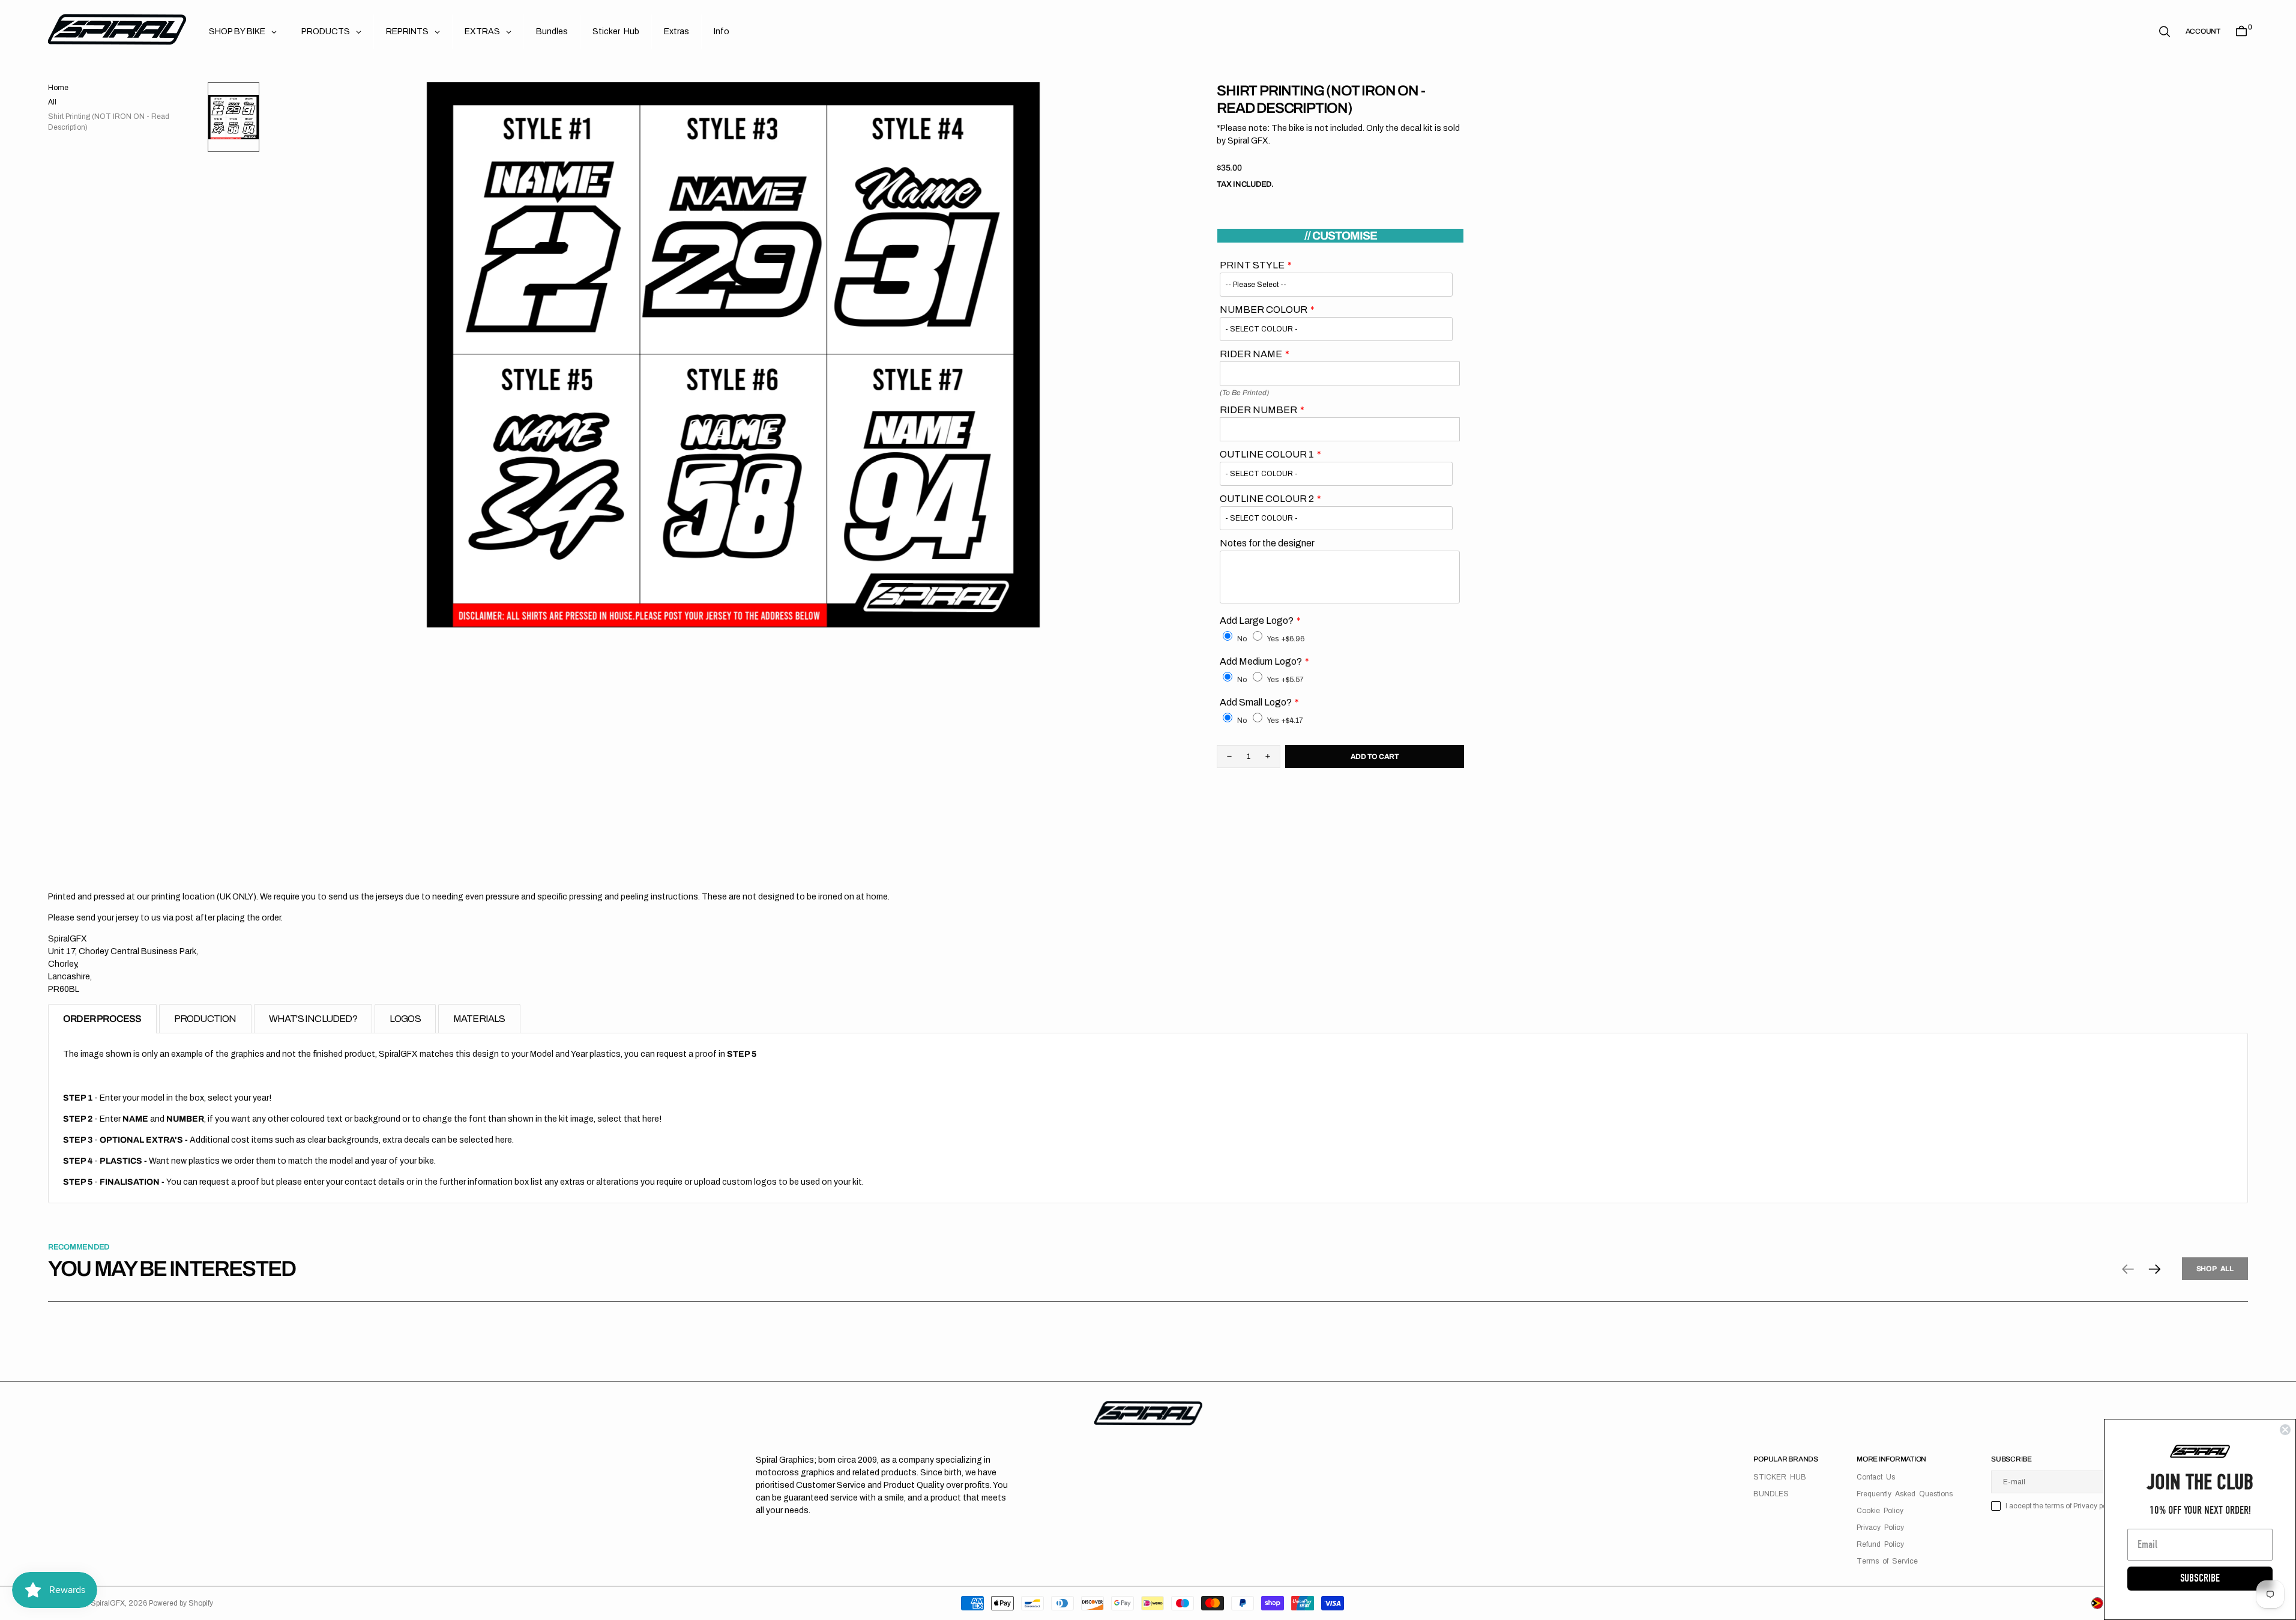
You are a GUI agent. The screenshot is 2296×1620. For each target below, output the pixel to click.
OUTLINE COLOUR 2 (1267, 499)
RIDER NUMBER (1258, 410)
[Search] (2165, 32)
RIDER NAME (1251, 354)
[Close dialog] (2285, 1430)
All (52, 102)
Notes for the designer (1267, 543)
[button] (2203, 31)
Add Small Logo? (1256, 702)
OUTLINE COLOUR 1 (1267, 454)
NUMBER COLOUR (1264, 310)
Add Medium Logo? (1261, 661)
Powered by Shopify (181, 1603)
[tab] (102, 1019)
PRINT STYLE (1252, 265)
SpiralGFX (108, 1603)
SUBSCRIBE (2200, 1578)
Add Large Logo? (1257, 621)
